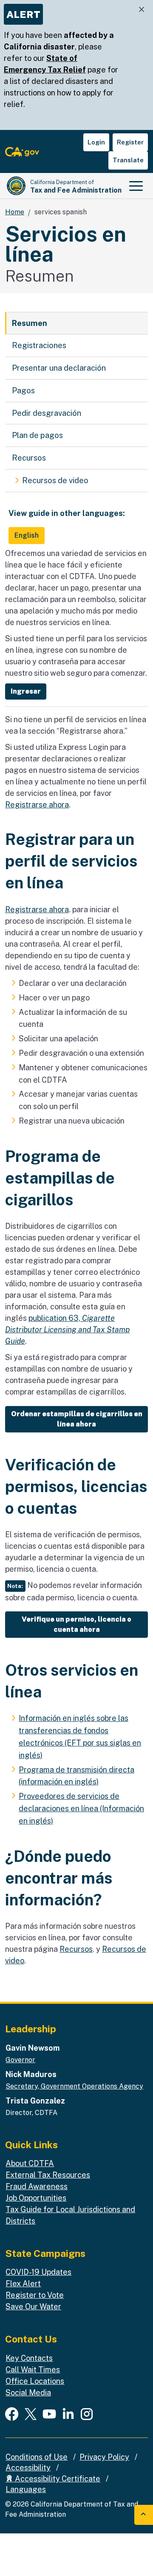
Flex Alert (23, 2284)
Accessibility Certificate (57, 2479)
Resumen (30, 323)
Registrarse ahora (37, 805)
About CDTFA (30, 2163)
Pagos (23, 390)
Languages (26, 2489)
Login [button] (96, 142)
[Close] (142, 10)
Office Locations (35, 2381)
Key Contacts (29, 2358)
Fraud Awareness (37, 2186)
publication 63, (67, 1330)
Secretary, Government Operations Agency (74, 2086)
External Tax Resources (48, 2175)
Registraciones (39, 345)
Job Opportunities (36, 2198)
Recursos (29, 458)
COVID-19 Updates (38, 2272)
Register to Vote (35, 2295)
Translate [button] (128, 160)
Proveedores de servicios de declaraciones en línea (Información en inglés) (81, 1808)
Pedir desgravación (47, 413)
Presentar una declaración (59, 368)
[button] (26, 692)
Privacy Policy (104, 2457)
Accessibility (28, 2468)
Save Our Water (33, 2307)
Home (15, 212)
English (27, 535)
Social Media (28, 2393)
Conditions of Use (37, 2457)
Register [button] (130, 142)
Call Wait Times (33, 2370)
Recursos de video (55, 480)
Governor (20, 2060)
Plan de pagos (37, 435)
